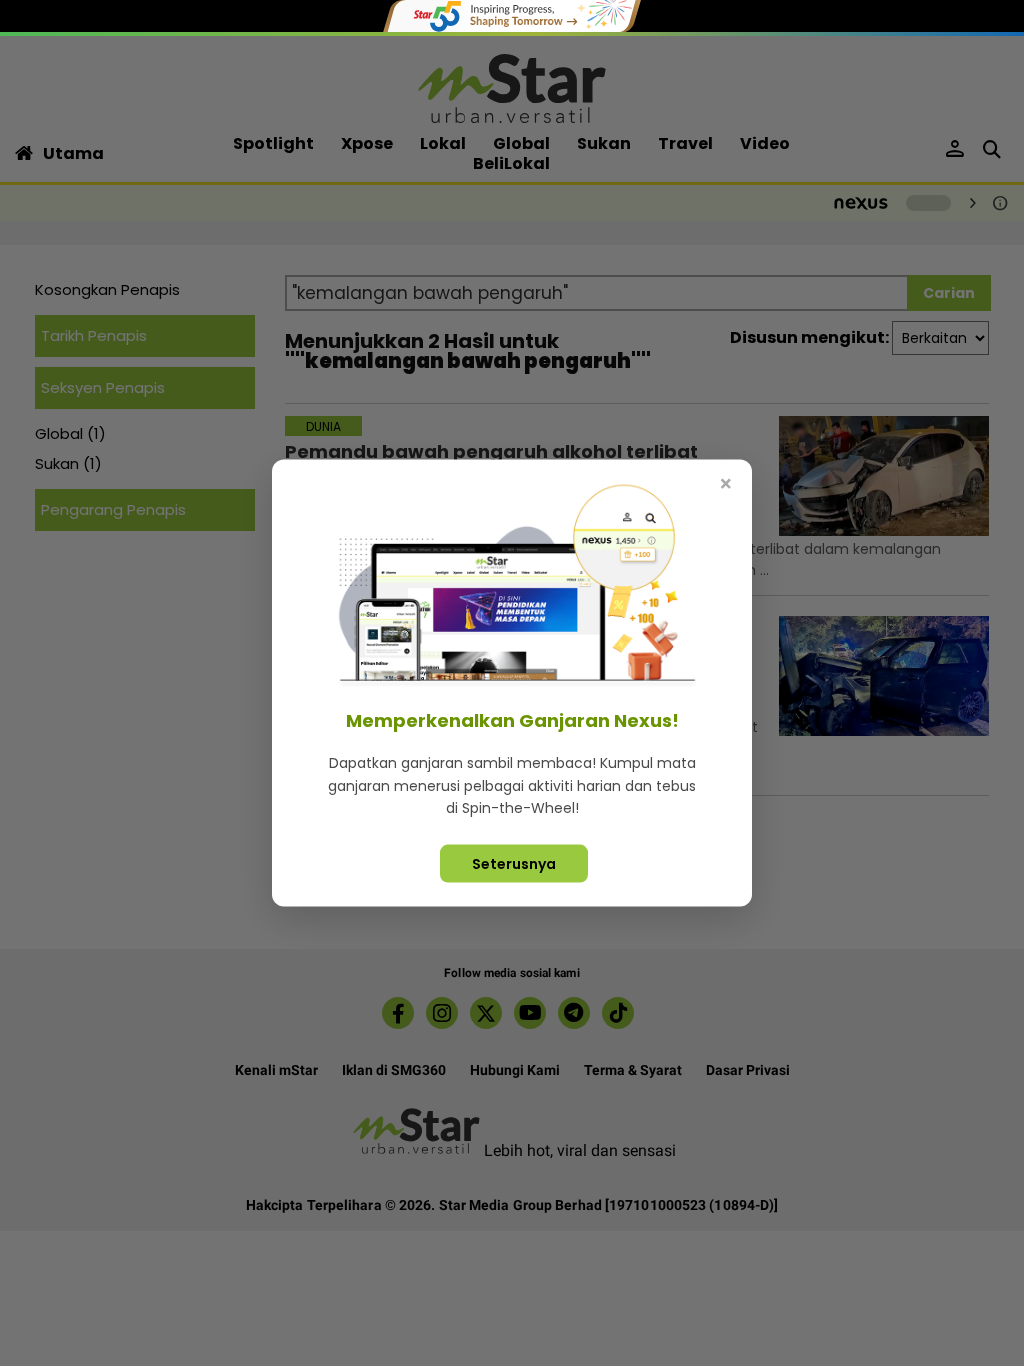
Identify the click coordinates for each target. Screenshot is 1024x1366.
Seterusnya (514, 863)
